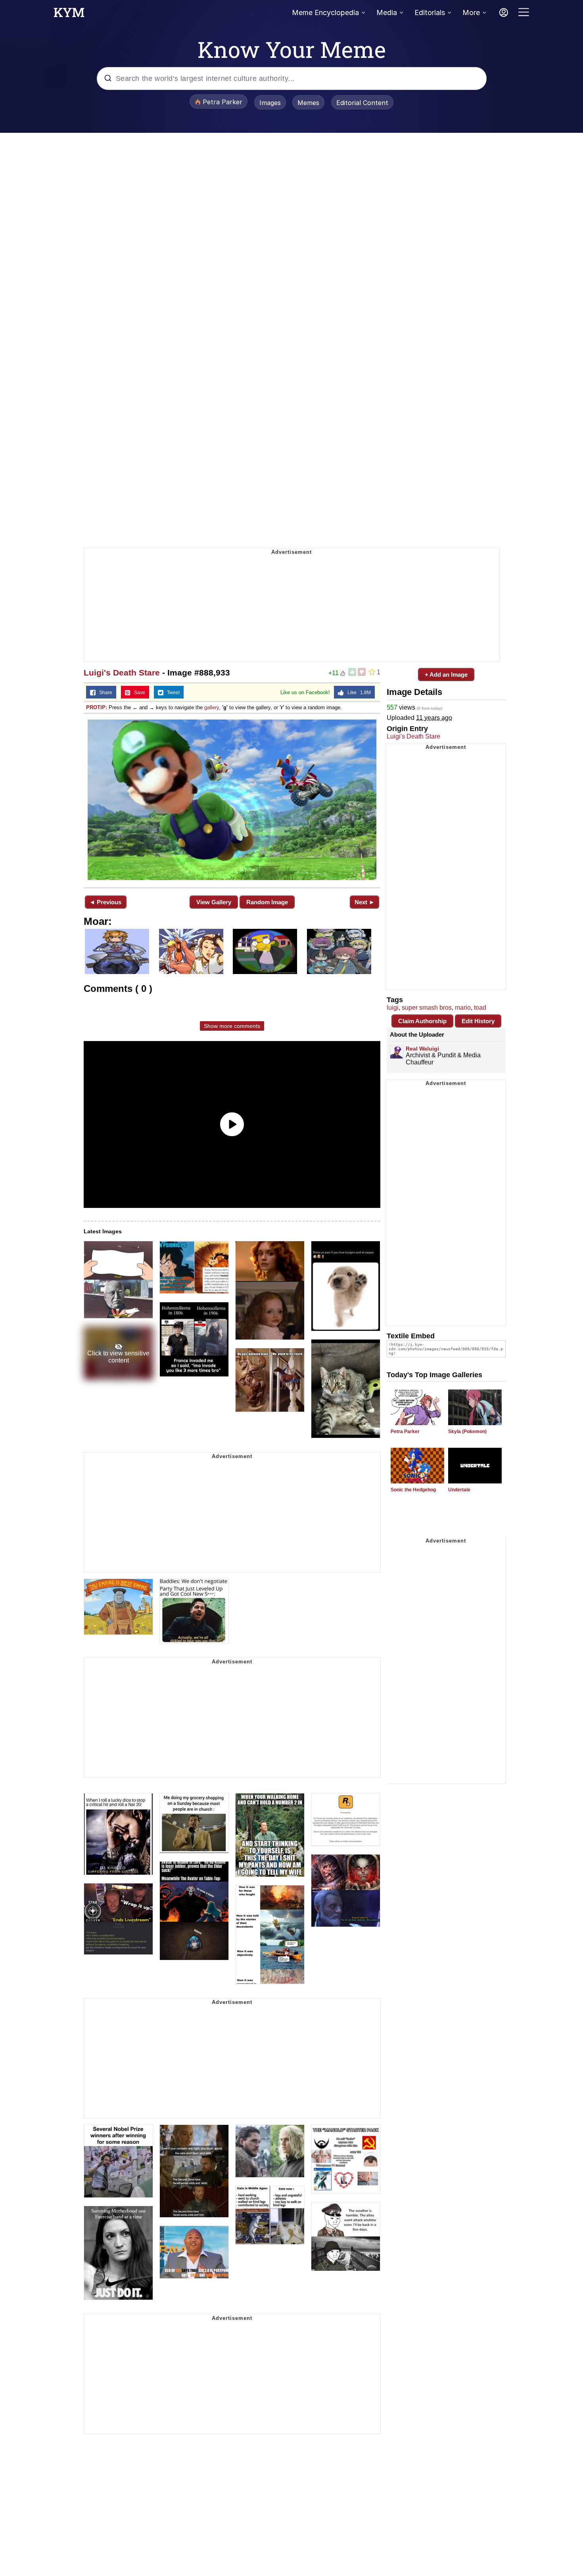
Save (138, 693)
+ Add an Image (446, 675)
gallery (212, 707)
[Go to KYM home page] (69, 15)
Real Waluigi (422, 1049)
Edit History (478, 1021)
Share (104, 693)
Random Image (267, 902)
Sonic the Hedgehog (413, 1490)
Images (270, 103)
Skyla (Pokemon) (467, 1432)
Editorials (430, 12)
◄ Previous (105, 902)
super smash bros (427, 1008)
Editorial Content (362, 103)
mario (463, 1008)
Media (387, 12)
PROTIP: (97, 707)
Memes (308, 103)
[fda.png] (232, 800)
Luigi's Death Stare (122, 673)
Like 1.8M (357, 693)
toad (480, 1008)
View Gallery (214, 902)
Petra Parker (405, 1432)
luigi (393, 1008)
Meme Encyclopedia (325, 12)
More (471, 12)
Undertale (459, 1490)
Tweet (172, 693)
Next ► (365, 902)
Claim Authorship (422, 1021)
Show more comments (232, 1026)
